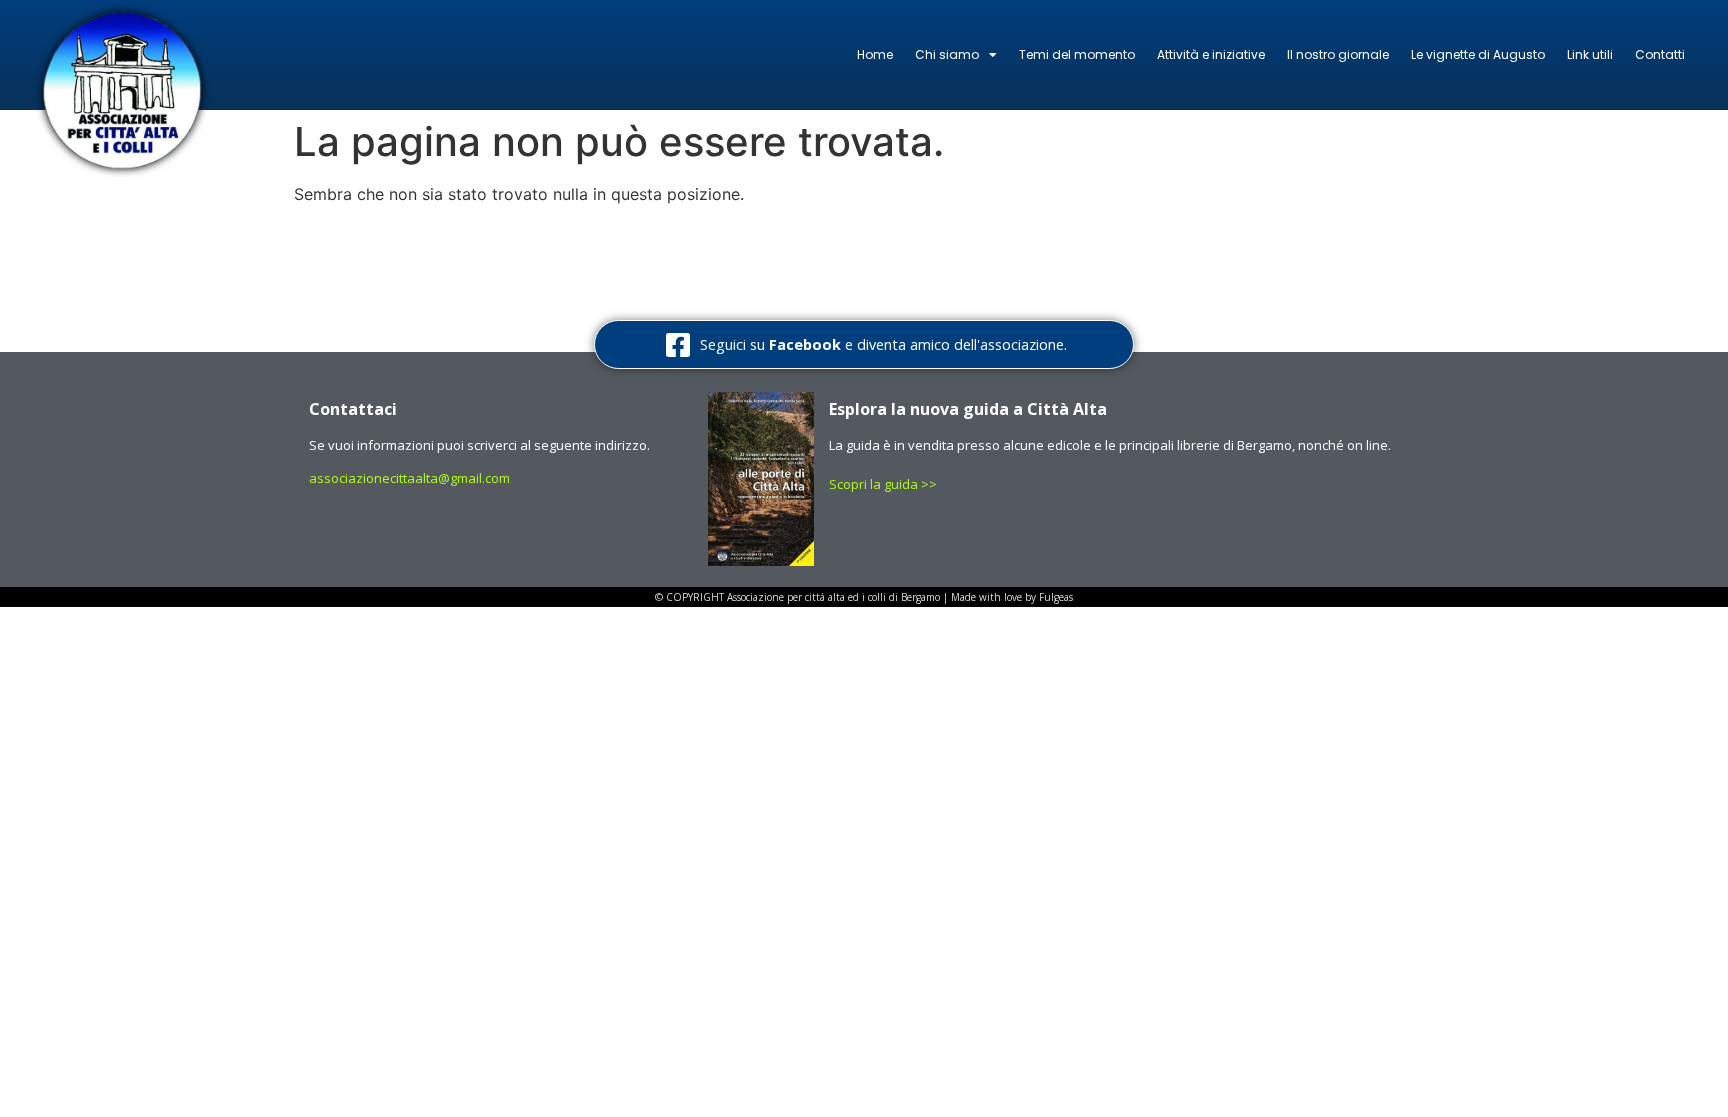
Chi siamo (947, 54)
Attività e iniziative (1211, 54)
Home (875, 54)
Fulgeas (1056, 597)
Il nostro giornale (1338, 54)
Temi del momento (1077, 54)
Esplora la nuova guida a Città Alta (968, 409)
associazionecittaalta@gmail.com (409, 478)
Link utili (1590, 54)
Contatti (1660, 54)
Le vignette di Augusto (1478, 54)
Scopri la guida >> (884, 484)
